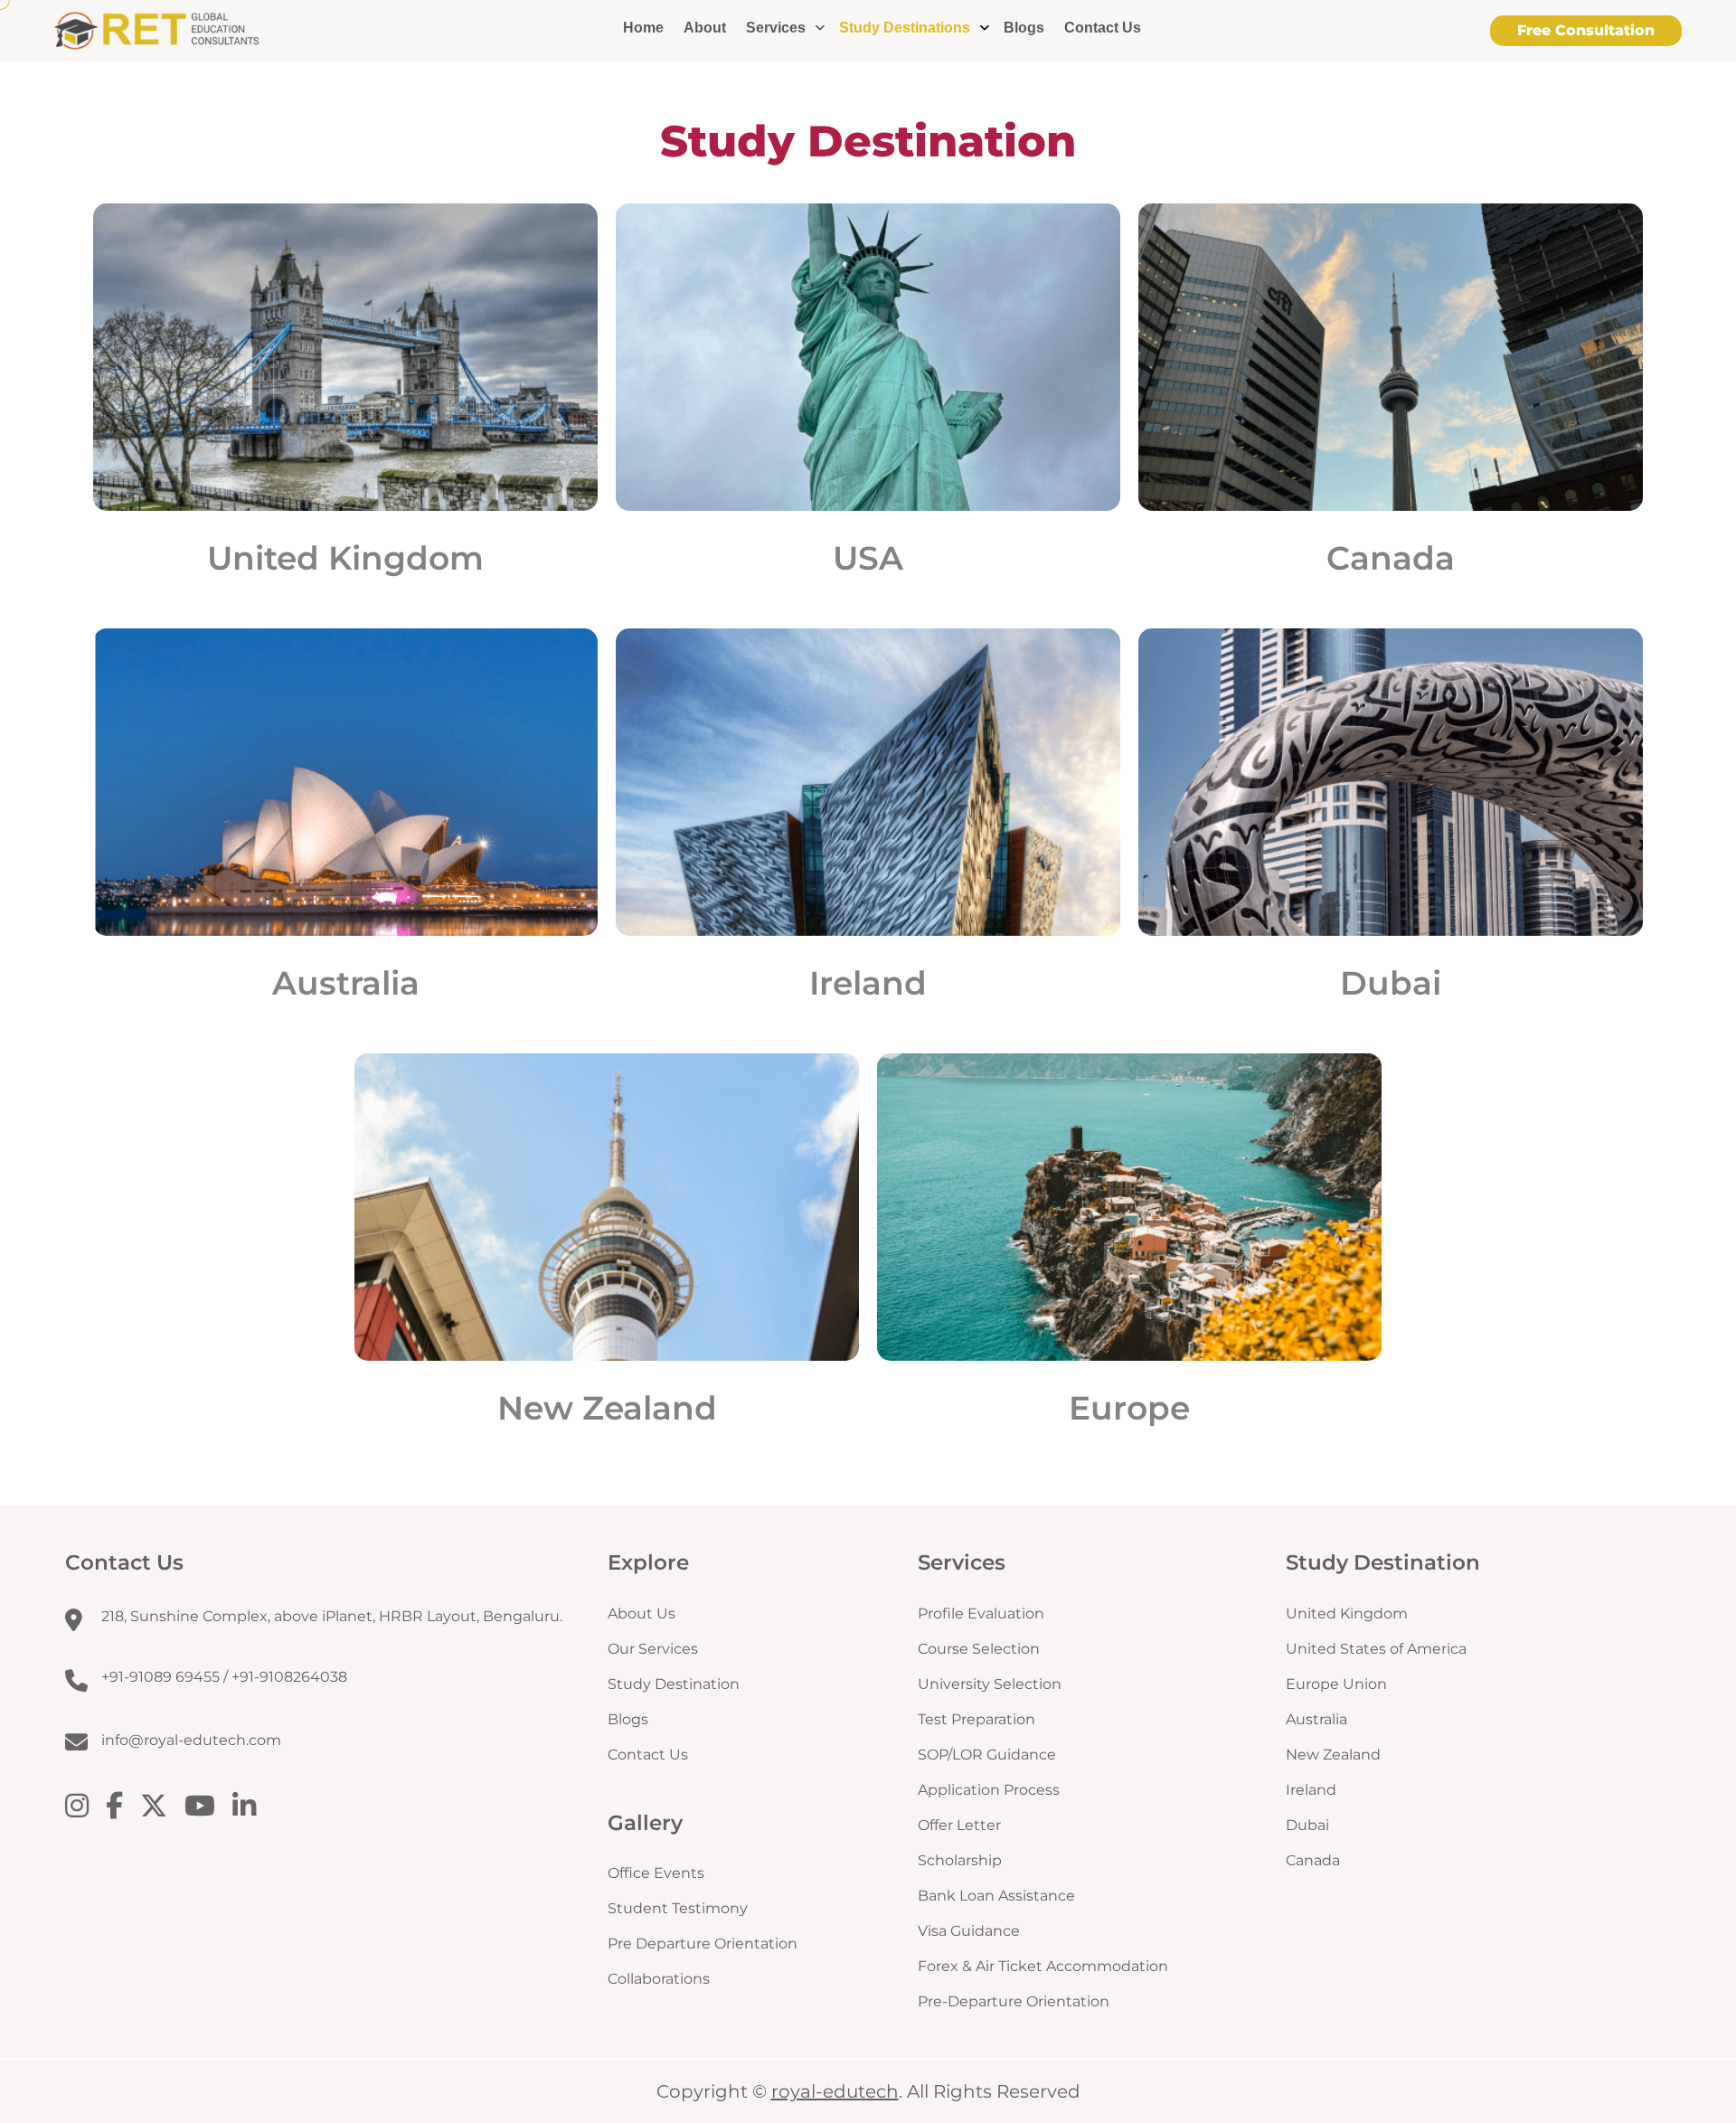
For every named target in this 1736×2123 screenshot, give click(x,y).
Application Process (989, 1790)
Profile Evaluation (981, 1613)
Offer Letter (959, 1825)
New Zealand (607, 1408)
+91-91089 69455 (160, 1677)
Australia (346, 983)
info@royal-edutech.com (191, 1740)
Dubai (1391, 983)
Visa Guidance (969, 1931)
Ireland (868, 983)
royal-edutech (835, 2091)
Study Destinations (905, 28)
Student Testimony (678, 1908)
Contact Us (1103, 28)
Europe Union (1336, 1684)
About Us (642, 1613)
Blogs (1024, 28)
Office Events (656, 1873)
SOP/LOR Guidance (987, 1755)
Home (643, 28)
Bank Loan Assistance (996, 1896)
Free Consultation (1586, 30)
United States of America (1376, 1649)
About (705, 28)
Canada (1391, 558)
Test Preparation (976, 1719)
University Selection (990, 1684)
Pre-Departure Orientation (1014, 2001)
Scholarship (960, 1860)
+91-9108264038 (289, 1677)
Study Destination (674, 1684)
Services (776, 28)
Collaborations (659, 1979)
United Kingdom (345, 558)
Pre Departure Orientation (703, 1944)
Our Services (653, 1649)
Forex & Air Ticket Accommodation (1043, 1966)
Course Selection (979, 1649)
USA (868, 558)
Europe (1129, 1408)
